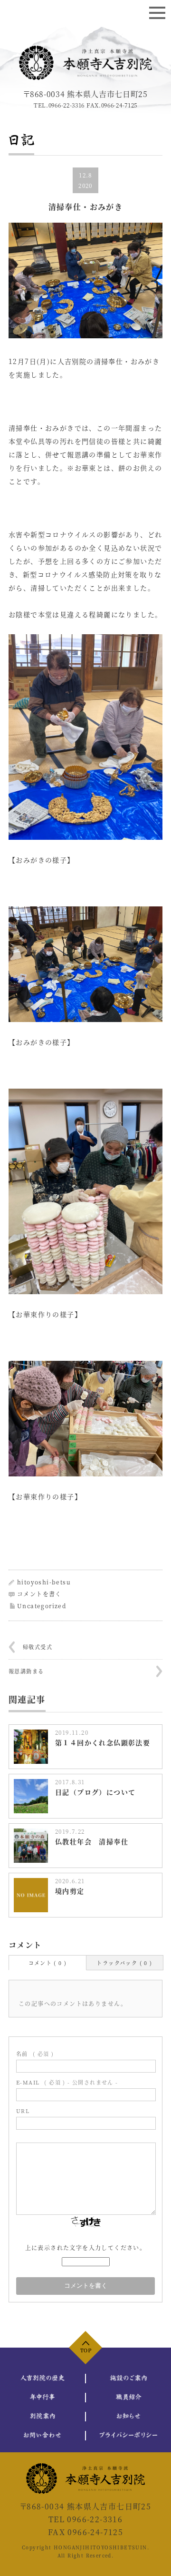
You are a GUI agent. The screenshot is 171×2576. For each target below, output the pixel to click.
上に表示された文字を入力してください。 (86, 2247)
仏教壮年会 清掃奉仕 (92, 1841)
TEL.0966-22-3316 (59, 105)
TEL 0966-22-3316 (85, 2519)
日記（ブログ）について (95, 1792)
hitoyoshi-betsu (44, 1582)
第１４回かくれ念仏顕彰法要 (103, 1742)
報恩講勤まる (26, 1671)
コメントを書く (39, 1594)
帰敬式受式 (38, 1647)
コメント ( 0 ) (48, 1963)
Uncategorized (42, 1606)
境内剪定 (70, 1891)
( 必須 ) (35, 2054)
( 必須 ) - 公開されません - (67, 2082)
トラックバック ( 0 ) (124, 1963)
